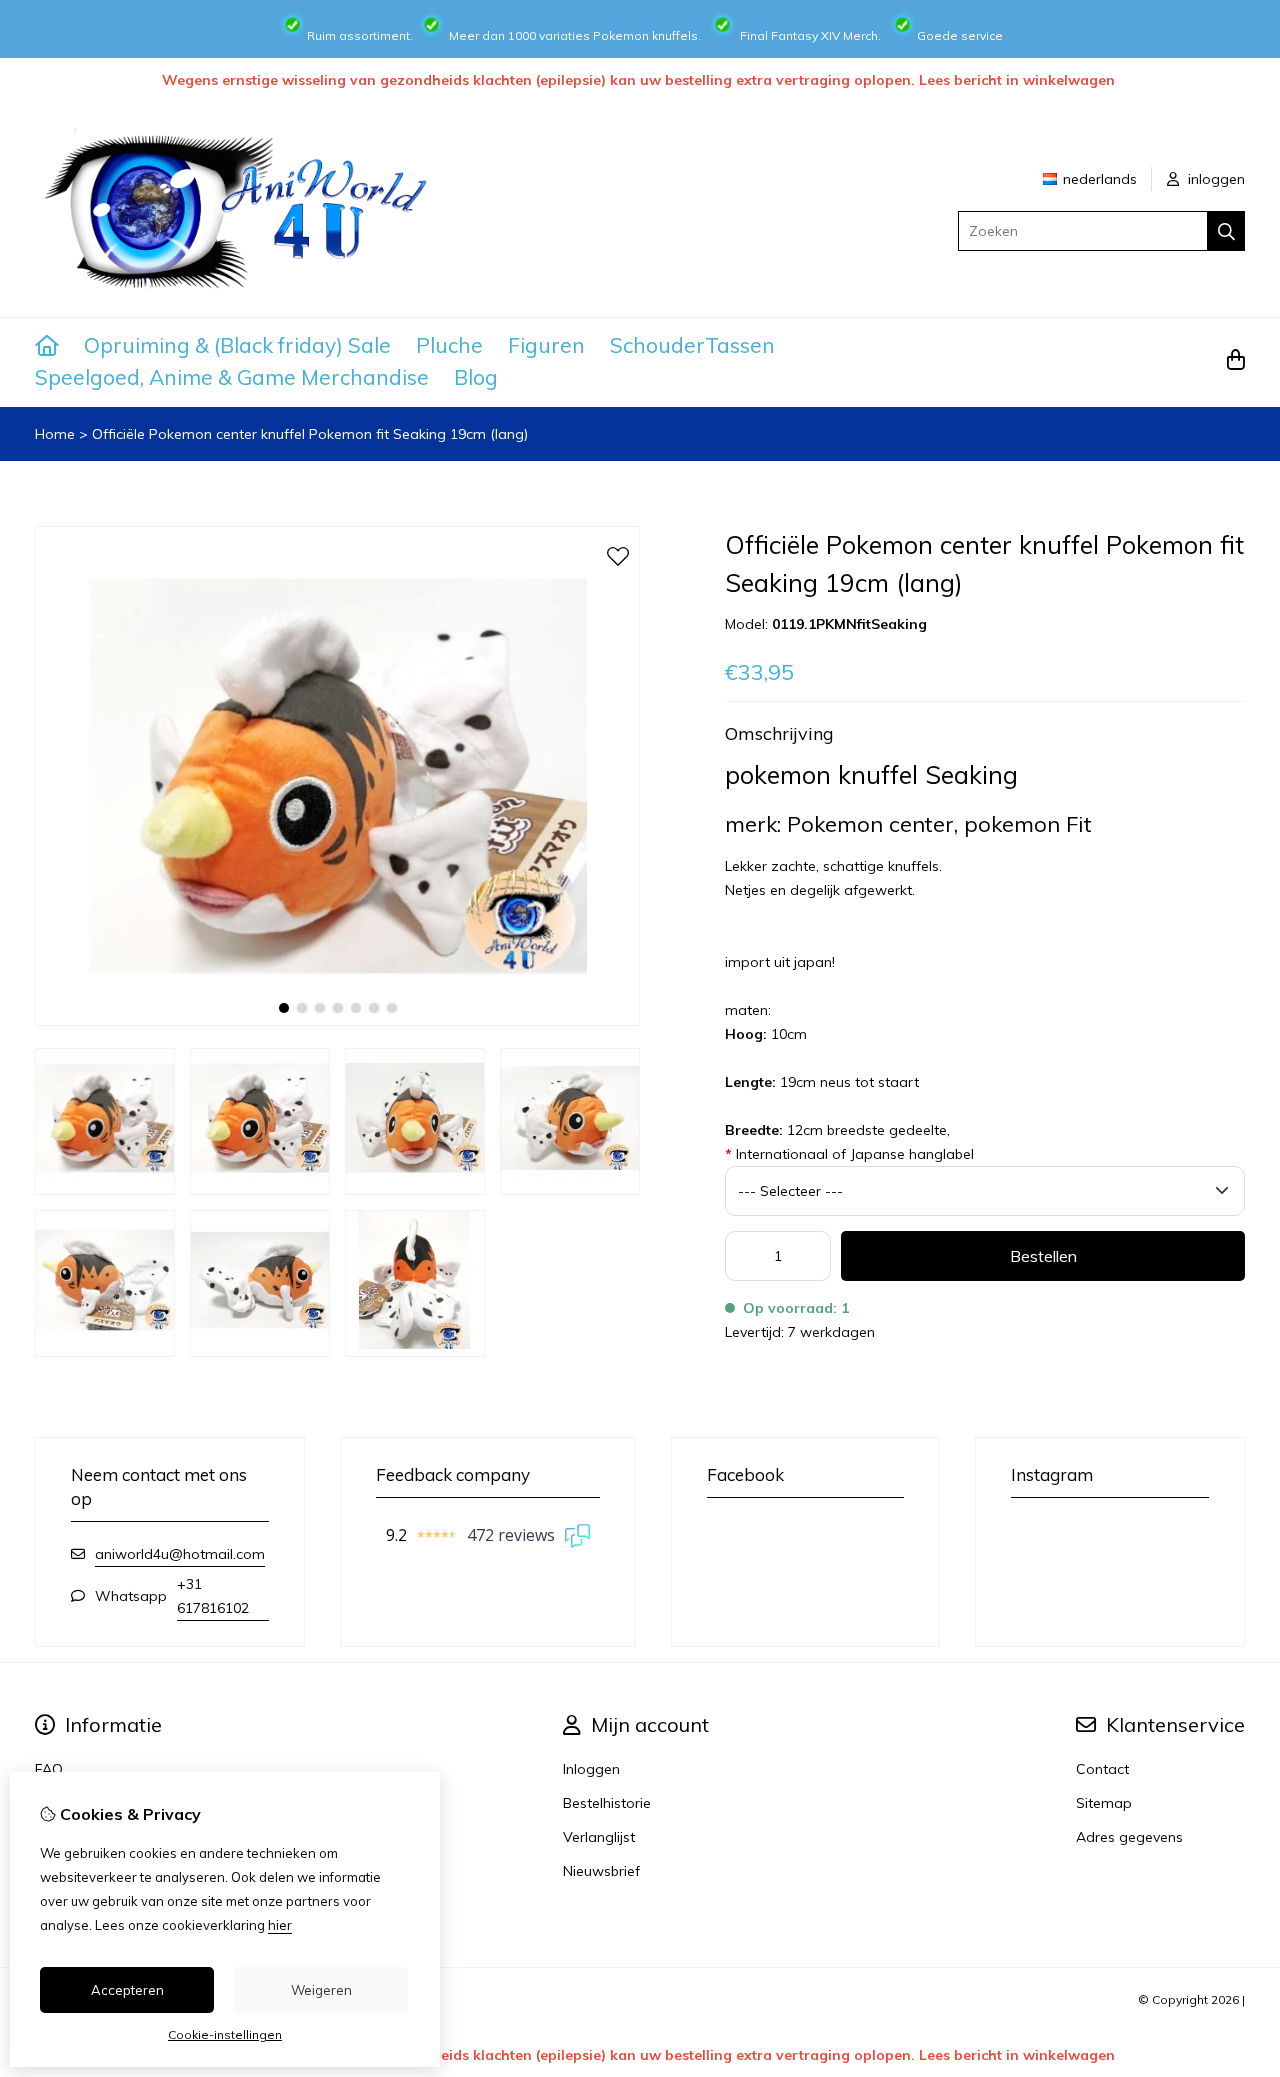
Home (55, 434)
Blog (476, 377)
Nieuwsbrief (601, 1871)
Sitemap (1104, 1803)
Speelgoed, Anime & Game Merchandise (232, 377)
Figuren (546, 345)
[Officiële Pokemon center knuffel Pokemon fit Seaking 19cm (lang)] (337, 1021)
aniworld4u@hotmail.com (180, 1554)
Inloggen (591, 1769)
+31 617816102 (213, 1596)
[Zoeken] (1226, 231)
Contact (1102, 1769)
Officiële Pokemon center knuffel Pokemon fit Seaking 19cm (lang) (310, 434)
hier (280, 1925)
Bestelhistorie (607, 1803)
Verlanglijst (599, 1837)
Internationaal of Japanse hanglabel (849, 1154)
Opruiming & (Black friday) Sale (237, 345)
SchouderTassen (692, 345)
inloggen (1214, 179)
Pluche (449, 345)
